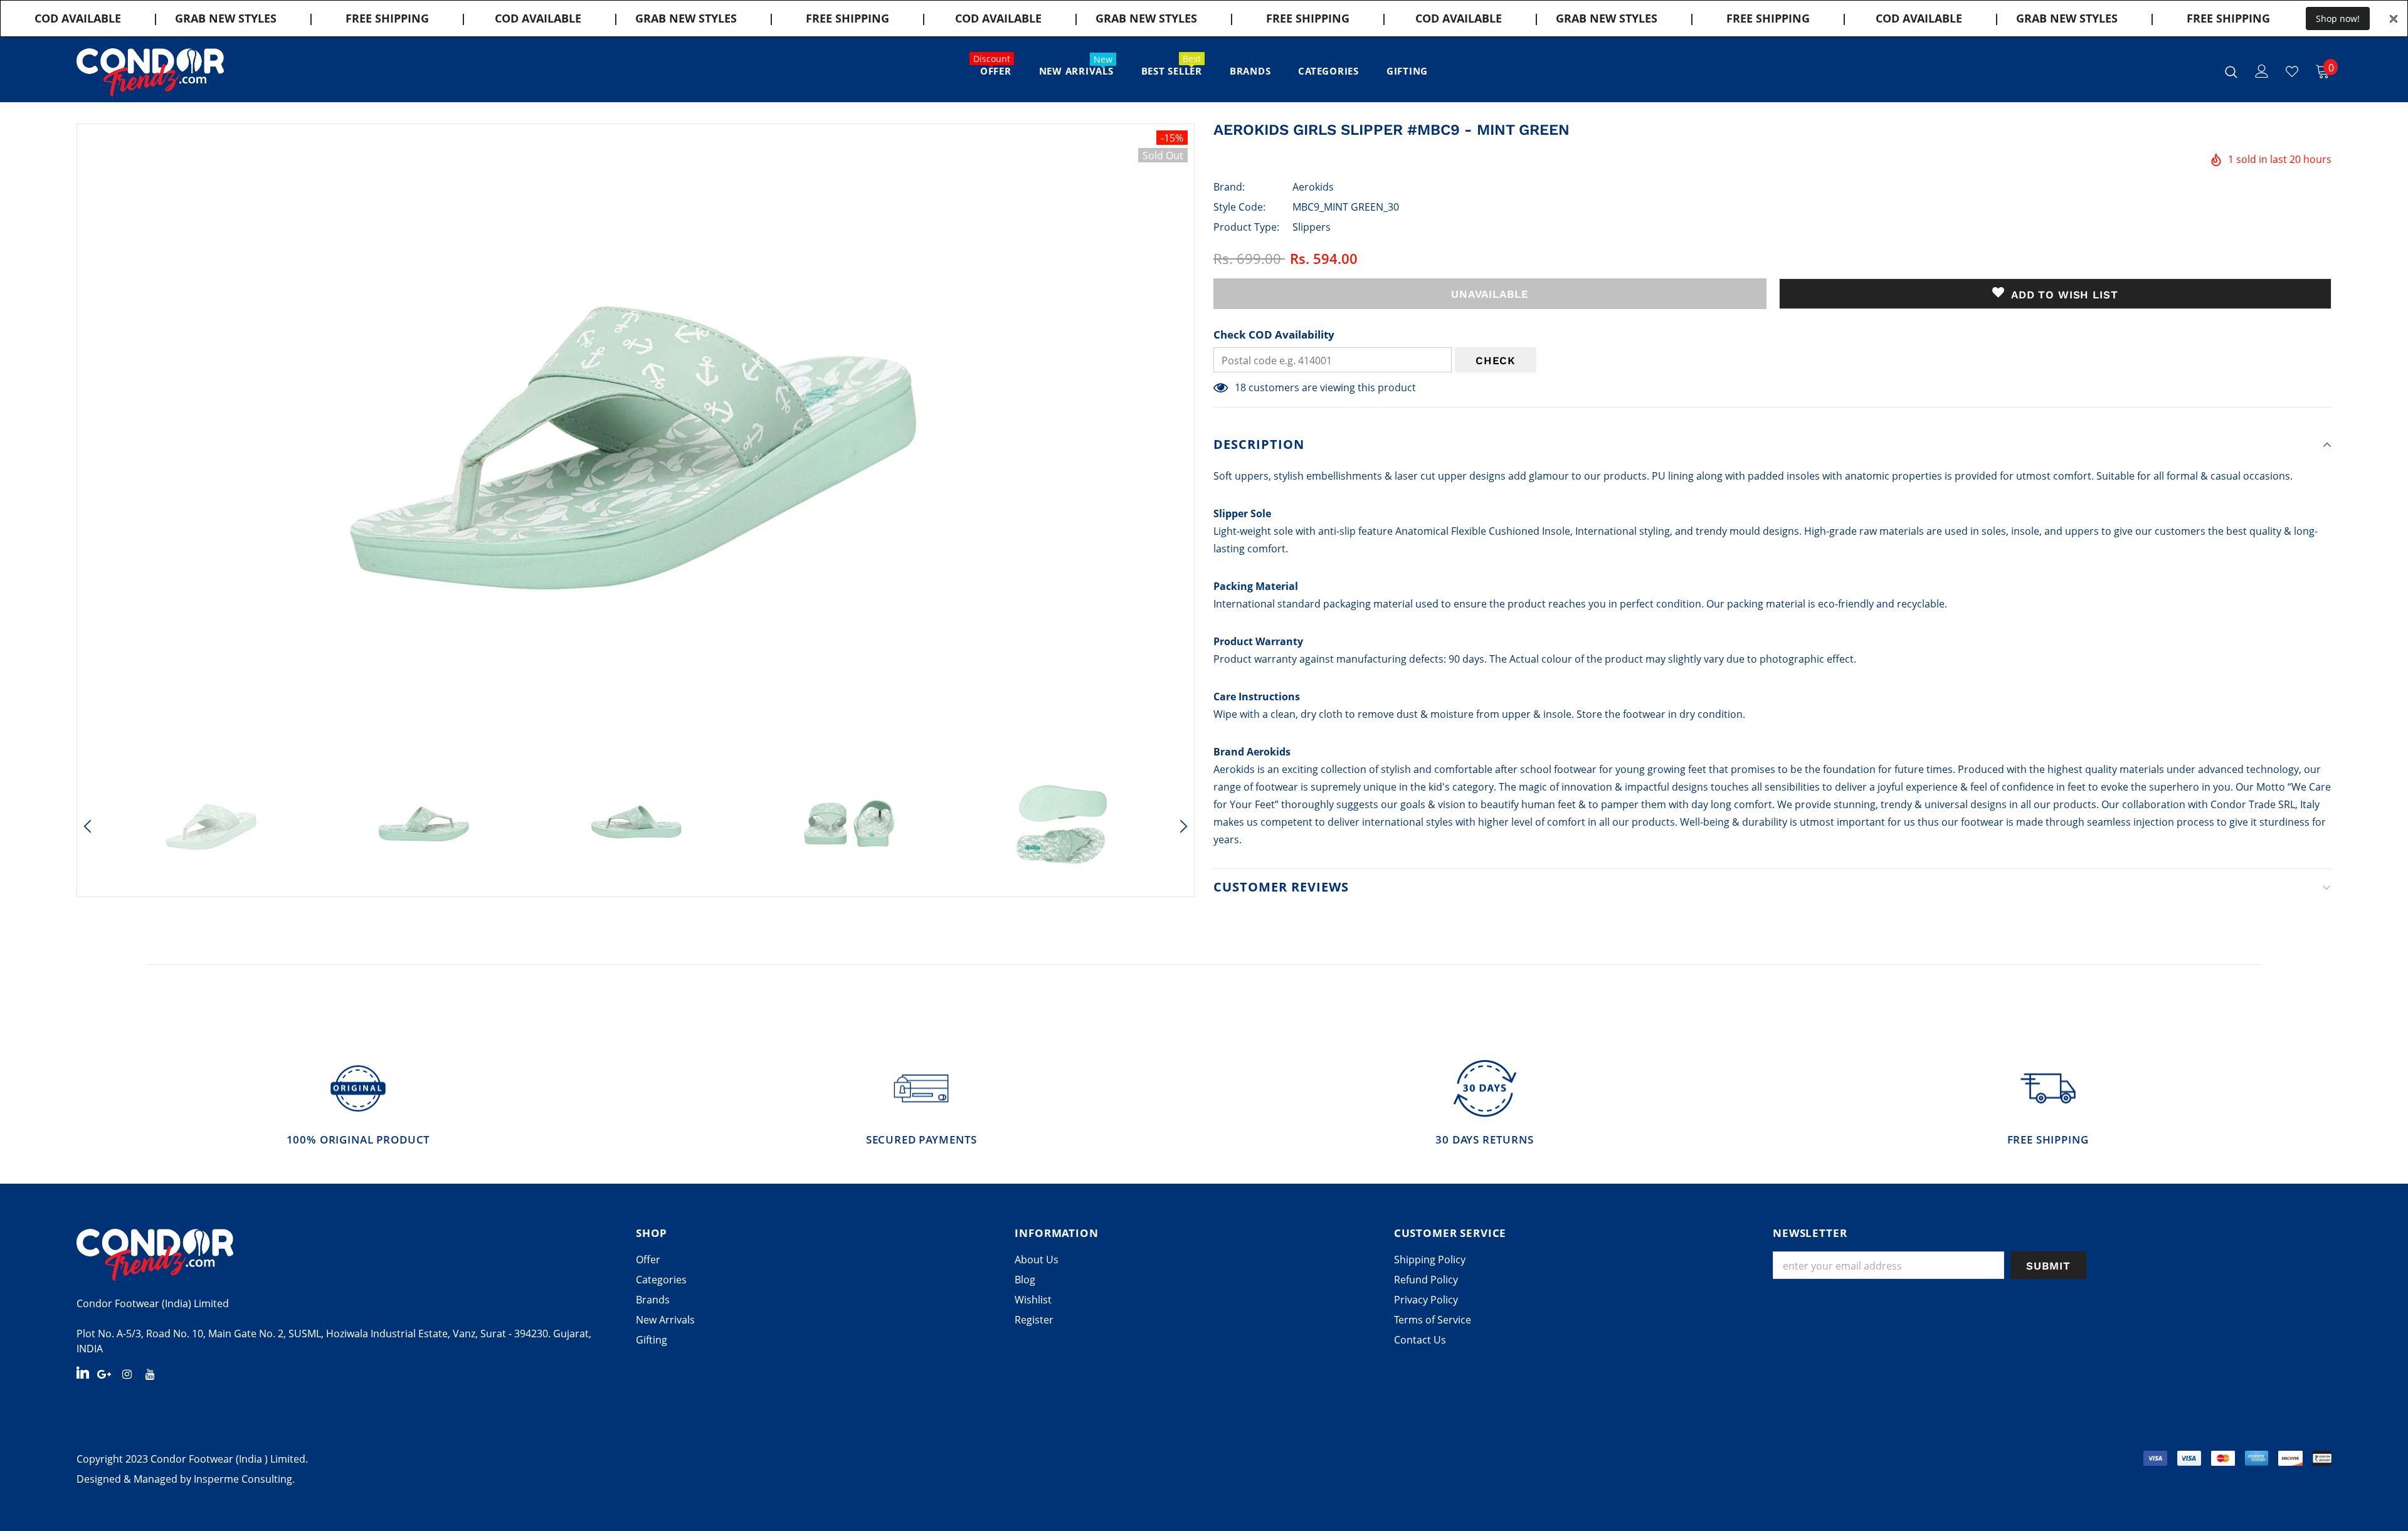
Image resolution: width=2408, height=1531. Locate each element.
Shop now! (2338, 18)
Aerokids (1313, 187)
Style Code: (1239, 207)
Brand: (1229, 187)
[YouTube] (150, 1374)
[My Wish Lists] (2292, 71)
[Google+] (104, 1374)
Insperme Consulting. (244, 1479)
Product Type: (1246, 227)
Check (1496, 360)
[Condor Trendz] (347, 1255)
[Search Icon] (2231, 71)
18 (1240, 387)
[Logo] (150, 72)
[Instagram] (127, 1374)
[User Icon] (2262, 71)
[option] (636, 444)
